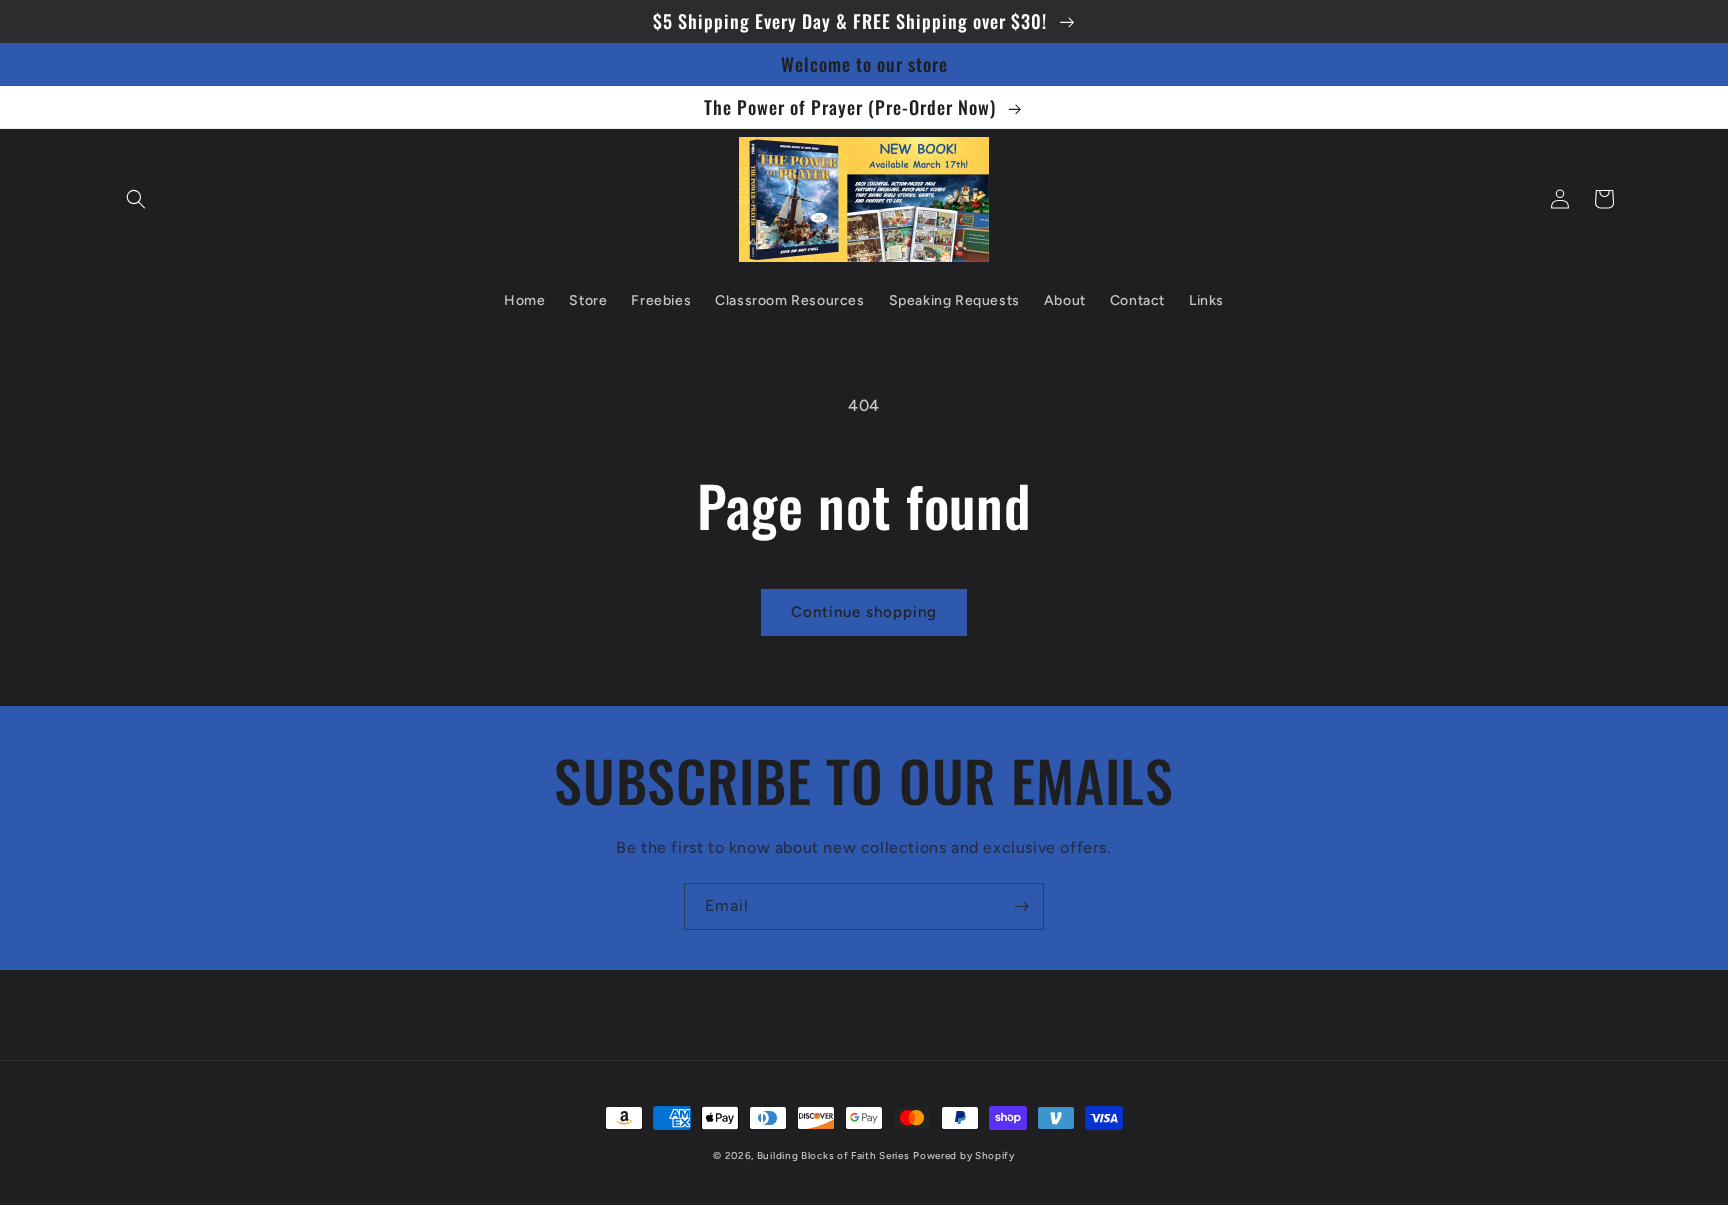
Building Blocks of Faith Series (833, 1155)
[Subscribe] (1021, 906)
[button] (136, 199)
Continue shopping (864, 612)
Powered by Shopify (964, 1155)
